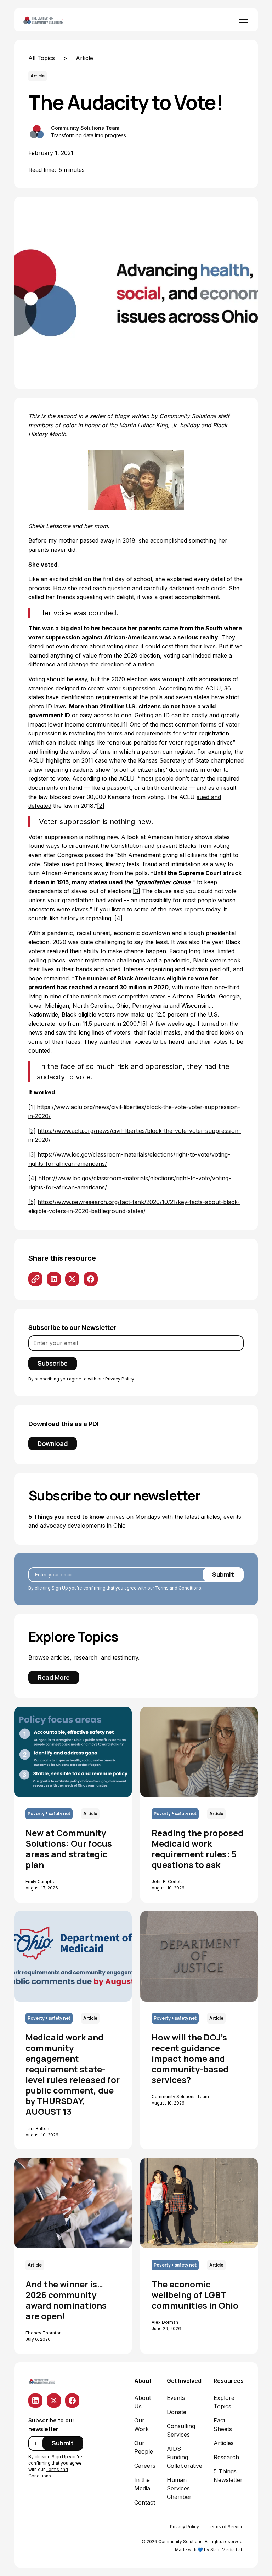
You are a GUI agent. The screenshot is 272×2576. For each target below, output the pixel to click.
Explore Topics (224, 2402)
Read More (54, 1677)
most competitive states (134, 996)
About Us (143, 2402)
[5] (144, 1024)
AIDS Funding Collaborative (185, 2457)
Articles (224, 2443)
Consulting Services (181, 2430)
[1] (124, 724)
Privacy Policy (185, 2527)
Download (53, 1443)
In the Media (142, 2484)
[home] (51, 20)
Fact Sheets (223, 2425)
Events (176, 2398)
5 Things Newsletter (228, 2476)
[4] (118, 918)
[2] (101, 806)
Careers (145, 2466)
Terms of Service (226, 2527)
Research (226, 2457)
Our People (144, 2447)
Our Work (141, 2425)
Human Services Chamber (179, 2488)
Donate (177, 2412)
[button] (242, 20)
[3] (137, 891)
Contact (145, 2502)
